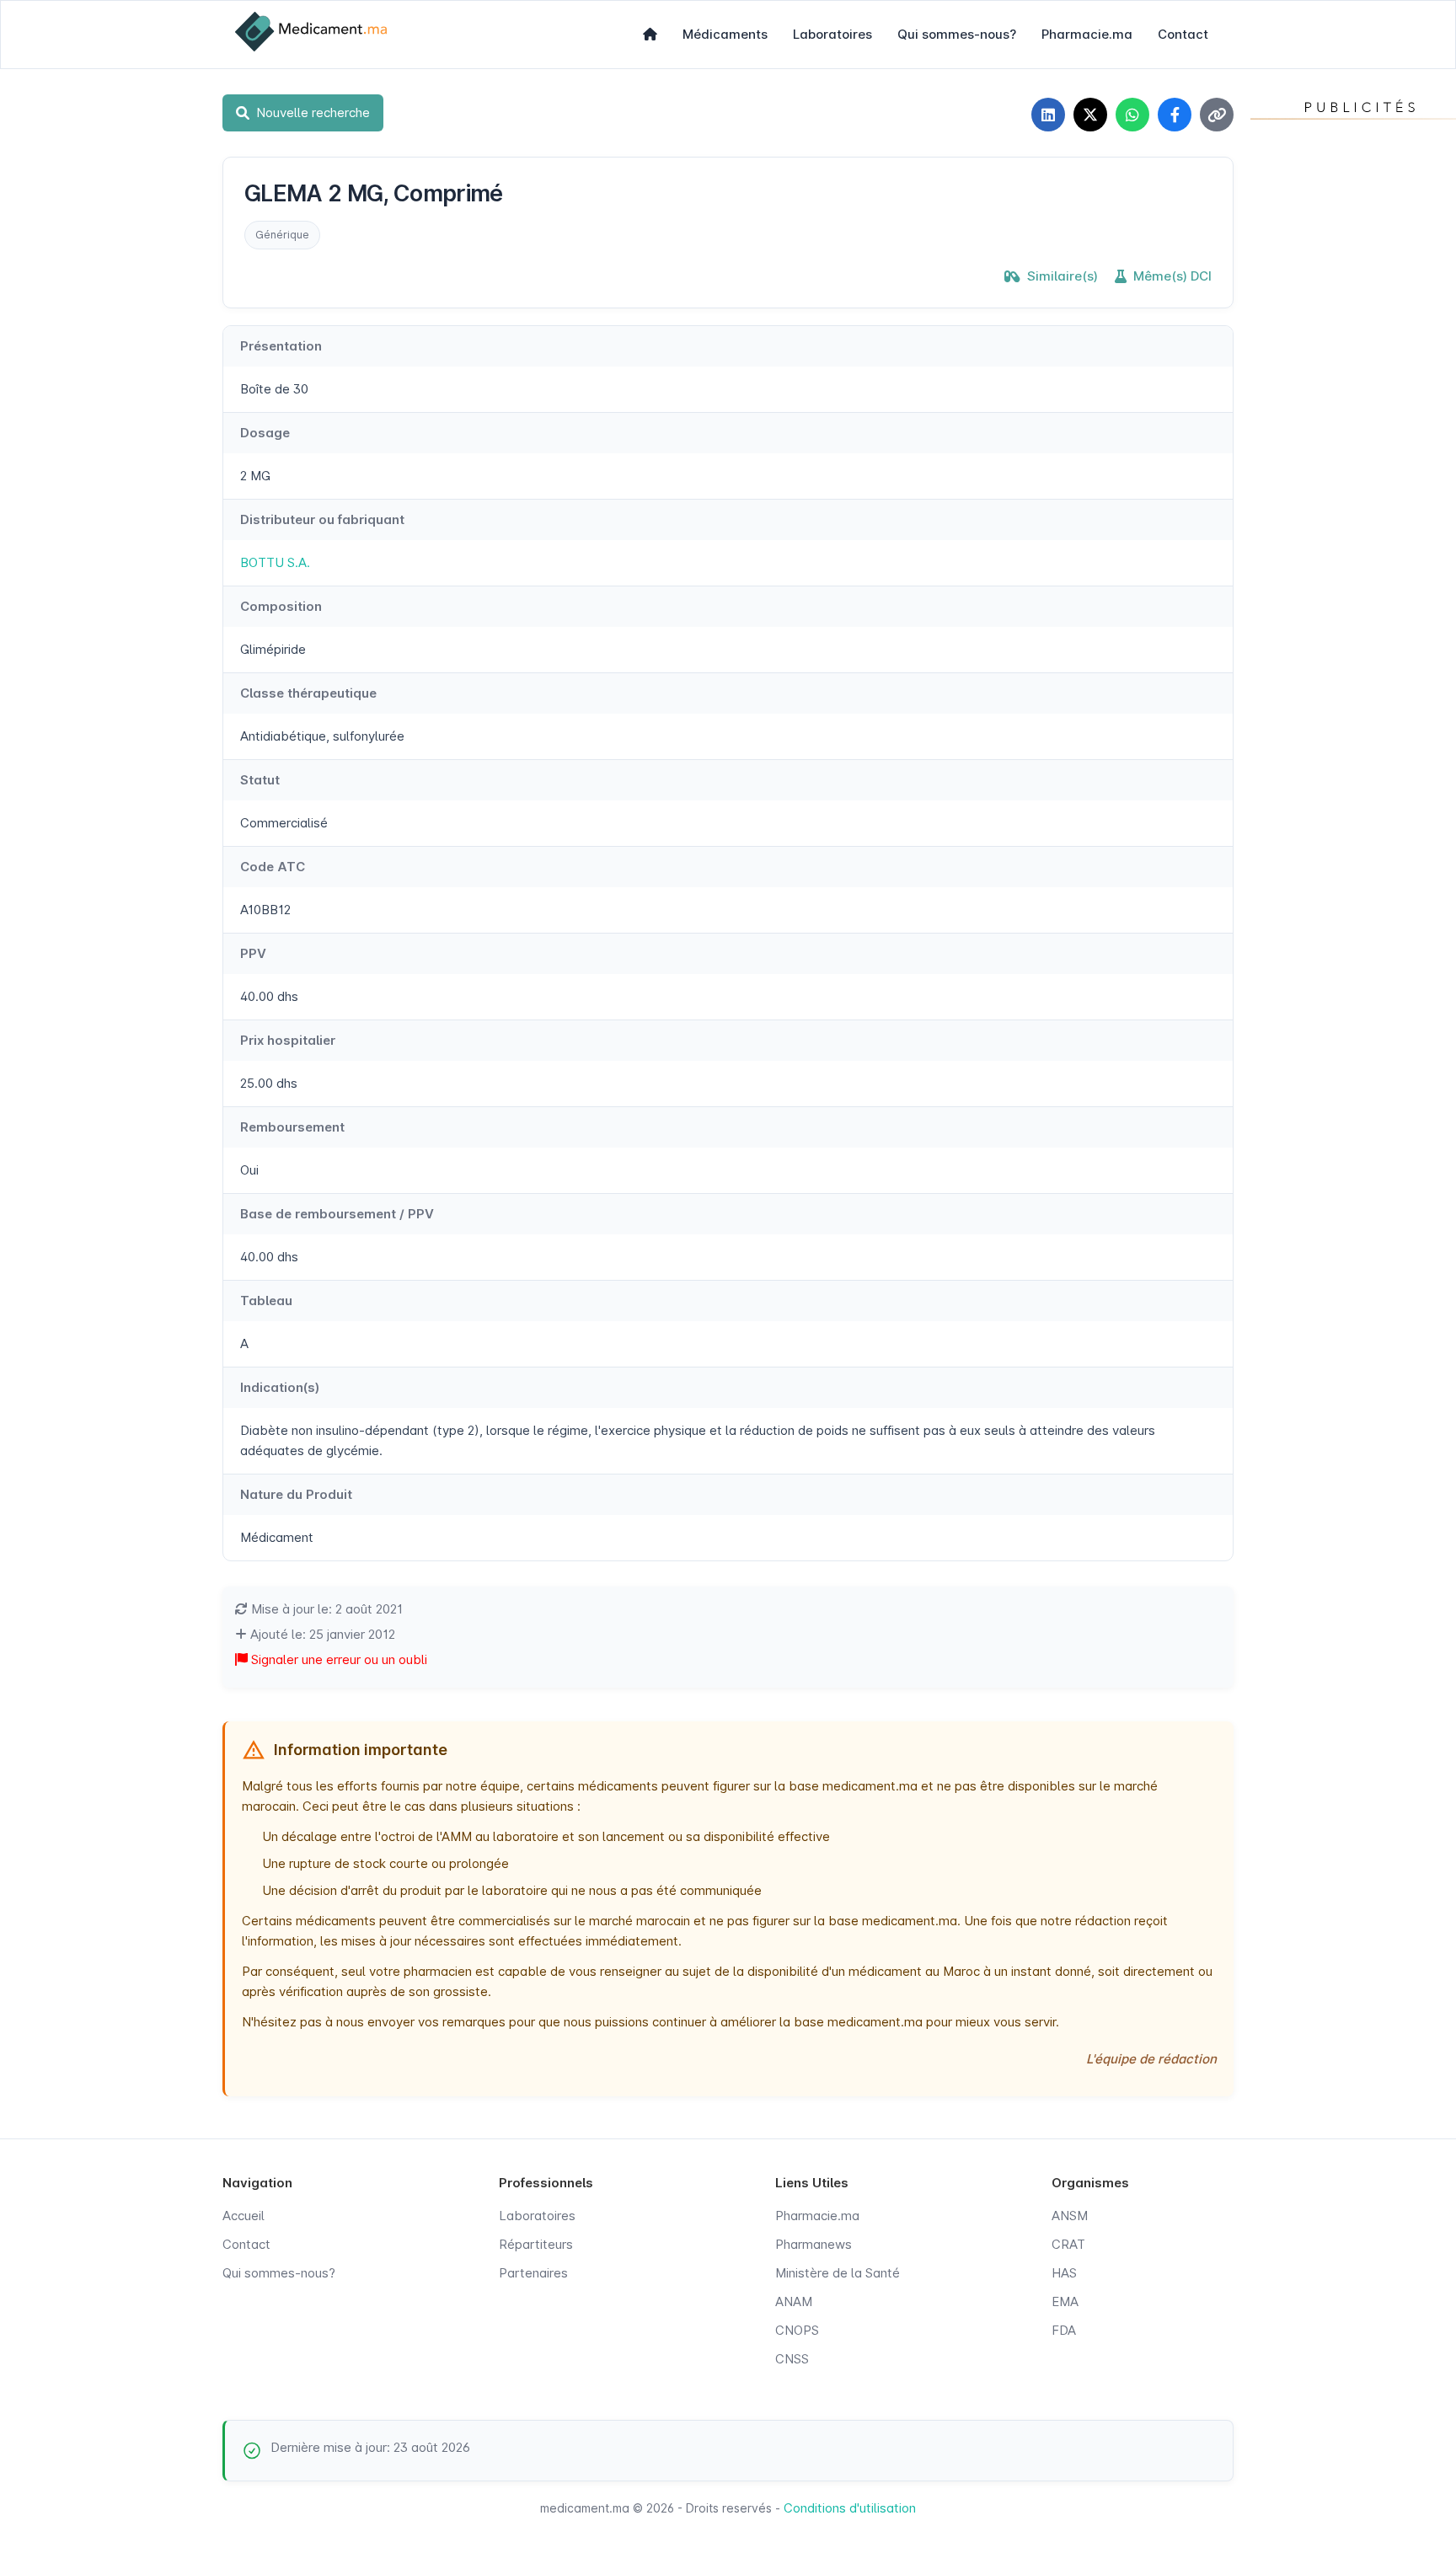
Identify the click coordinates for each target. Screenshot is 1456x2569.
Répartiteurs (536, 2244)
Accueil (244, 2216)
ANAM (794, 2301)
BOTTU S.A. (275, 562)
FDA (1064, 2330)
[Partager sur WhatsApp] (1132, 115)
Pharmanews (814, 2244)
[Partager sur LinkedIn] (1048, 115)
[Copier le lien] (1217, 115)
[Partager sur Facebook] (1175, 115)
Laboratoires (832, 34)
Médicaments (725, 34)
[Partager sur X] (1090, 115)
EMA (1065, 2301)
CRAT (1068, 2244)
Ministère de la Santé (838, 2273)
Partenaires (533, 2273)
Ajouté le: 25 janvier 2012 (321, 1634)
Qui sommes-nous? (957, 34)
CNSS (792, 2359)
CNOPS (797, 2330)
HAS (1064, 2273)
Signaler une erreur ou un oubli (337, 1659)
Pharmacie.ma (1087, 34)
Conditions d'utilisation (850, 2508)
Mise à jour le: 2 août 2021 (325, 1609)
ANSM (1070, 2216)
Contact (1183, 34)
